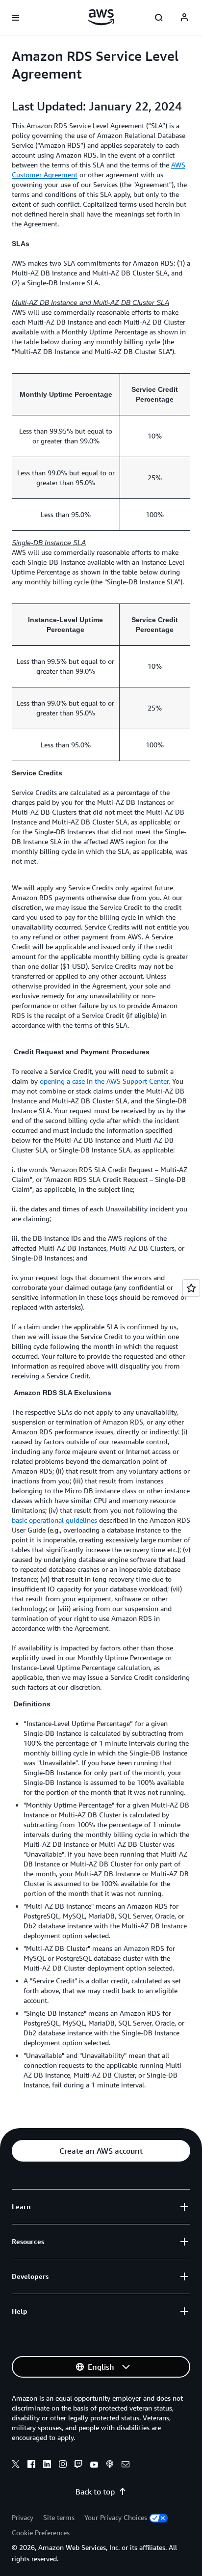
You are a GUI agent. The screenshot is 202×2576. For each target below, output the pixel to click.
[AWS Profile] (184, 18)
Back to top (95, 2492)
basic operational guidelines (54, 1520)
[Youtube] (94, 2466)
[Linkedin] (47, 2466)
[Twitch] (78, 2466)
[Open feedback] (191, 1288)
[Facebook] (31, 2466)
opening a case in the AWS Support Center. (105, 1081)
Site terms (59, 2517)
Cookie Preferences (41, 2533)
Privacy (23, 2517)
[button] (101, 2151)
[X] (16, 2466)
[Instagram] (63, 2466)
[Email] (126, 2466)
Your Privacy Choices (116, 2517)
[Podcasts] (110, 2466)
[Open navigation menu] (16, 18)
